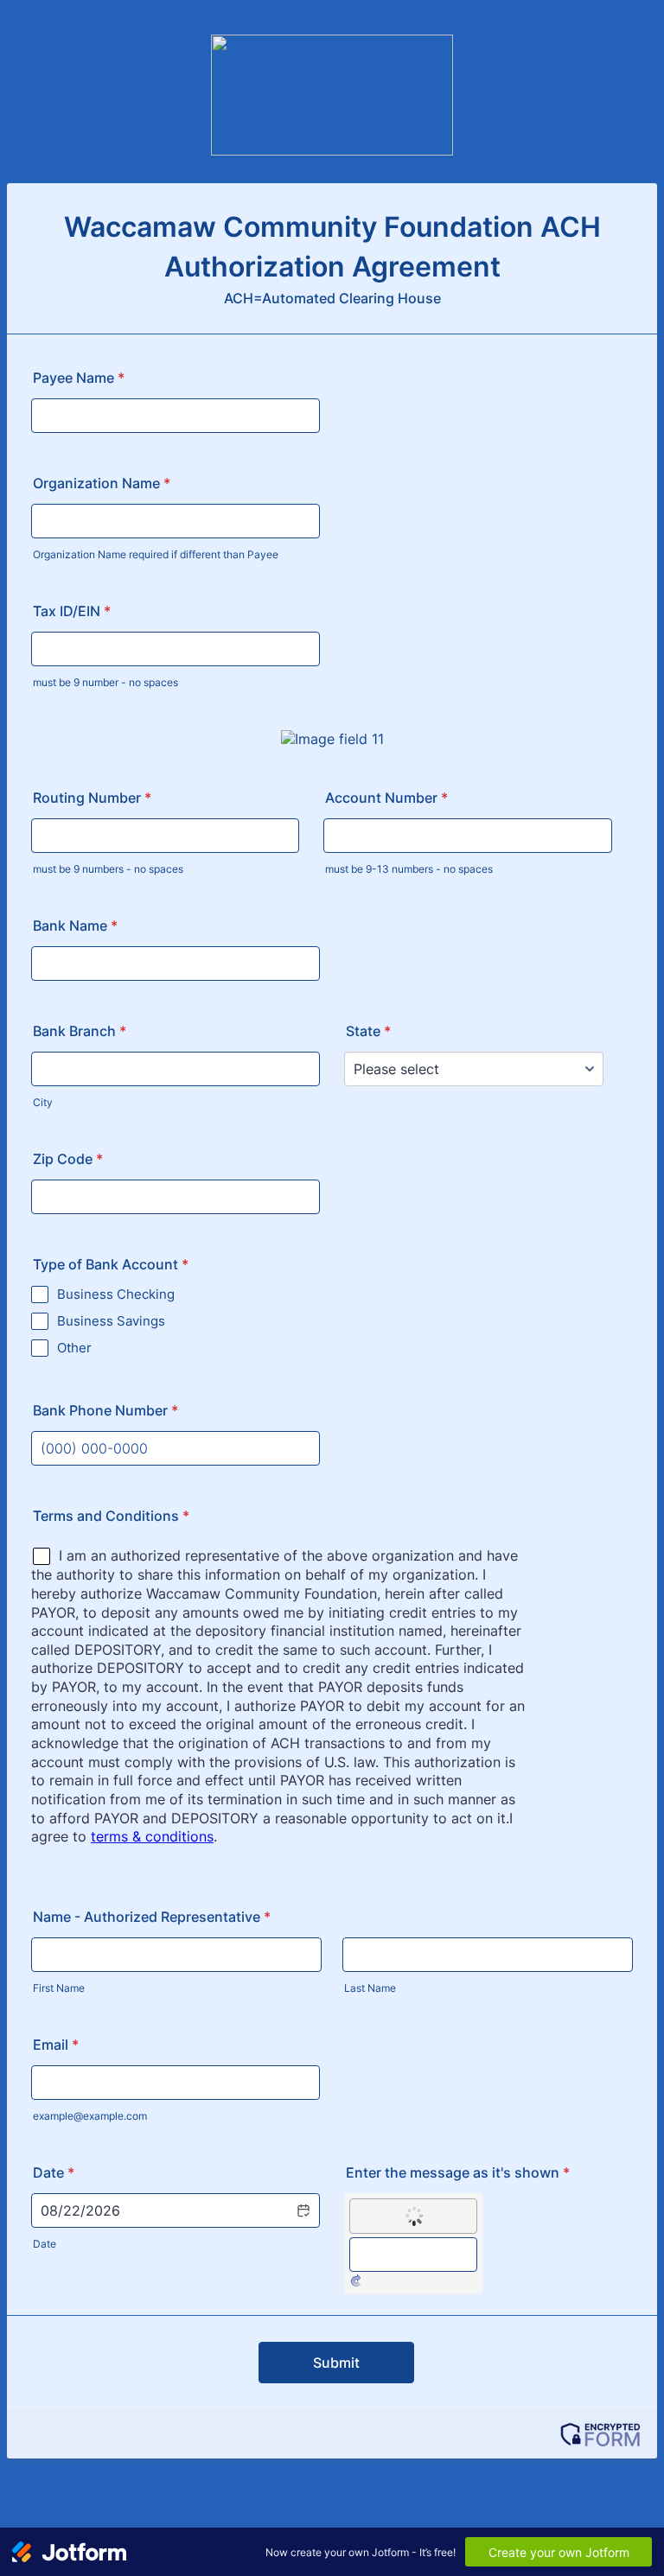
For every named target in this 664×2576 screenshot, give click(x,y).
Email (56, 2045)
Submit (336, 2363)
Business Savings (111, 1321)
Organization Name (102, 483)
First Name (59, 1988)
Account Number (386, 798)
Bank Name (75, 925)
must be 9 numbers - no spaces (108, 869)
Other (74, 1348)
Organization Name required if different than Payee (156, 554)
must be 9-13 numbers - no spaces (409, 869)
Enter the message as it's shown (458, 2172)
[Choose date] (303, 2210)
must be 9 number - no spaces (105, 682)
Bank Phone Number (105, 1410)
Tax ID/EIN (72, 611)
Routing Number (92, 798)
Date (45, 2244)
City (43, 1102)
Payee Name (79, 378)
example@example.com (90, 2116)
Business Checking (116, 1294)
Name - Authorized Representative (152, 1917)
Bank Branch (80, 1031)
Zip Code (68, 1159)
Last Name (370, 1988)
